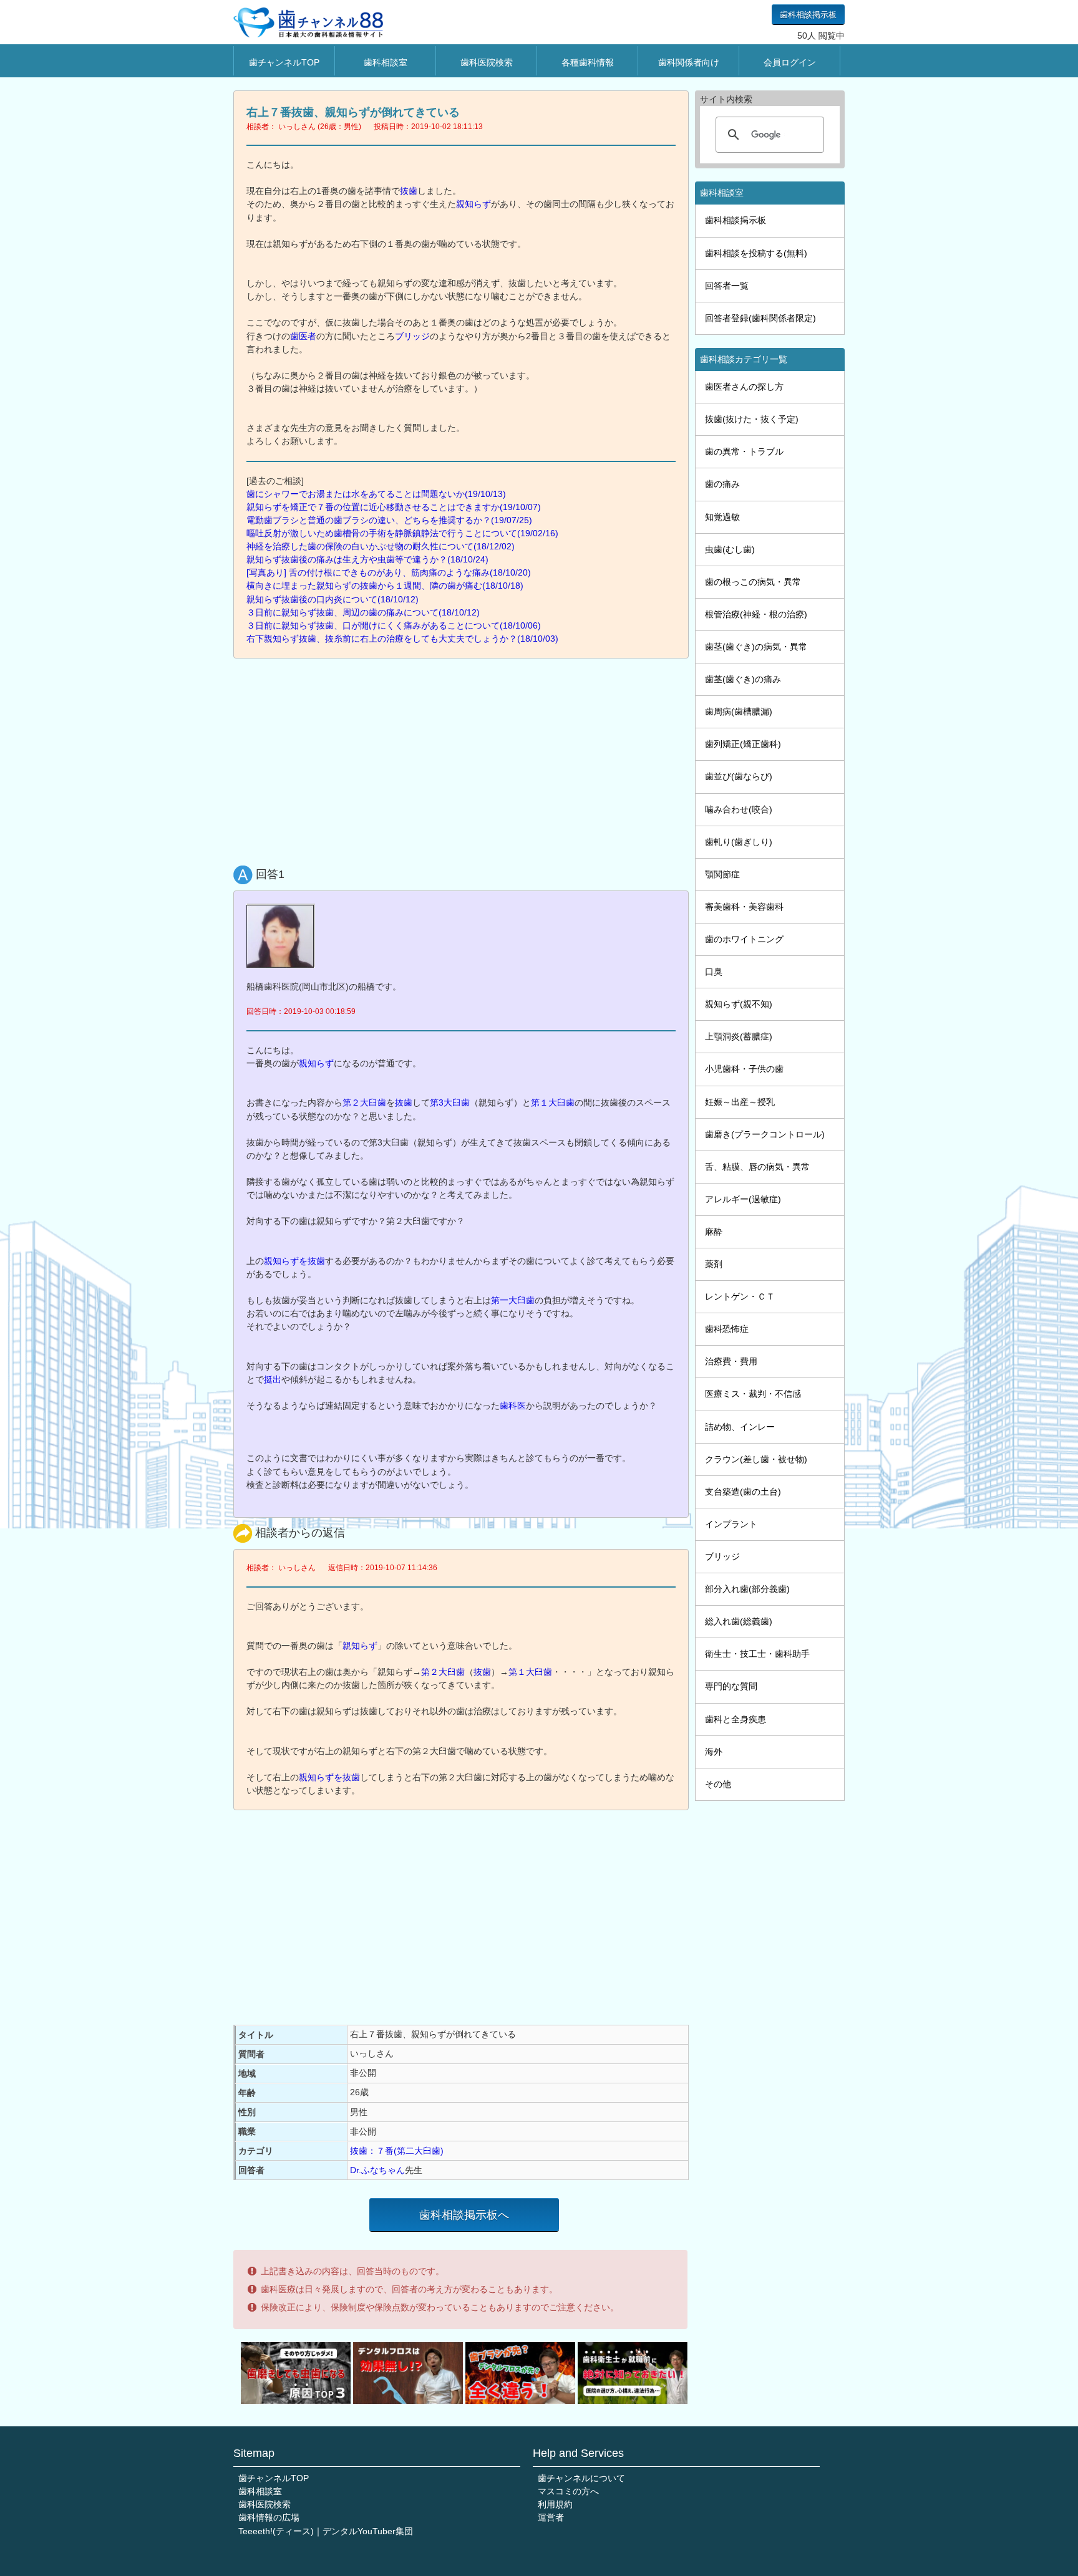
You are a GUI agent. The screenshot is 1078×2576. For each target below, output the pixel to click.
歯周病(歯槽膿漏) (739, 712)
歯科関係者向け (689, 62)
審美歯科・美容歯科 (744, 907)
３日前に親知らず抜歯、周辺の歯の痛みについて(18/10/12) (363, 612)
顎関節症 (722, 874)
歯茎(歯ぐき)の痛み (743, 679)
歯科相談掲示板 (808, 15)
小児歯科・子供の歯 (744, 1069)
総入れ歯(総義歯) (739, 1621)
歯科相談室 (386, 62)
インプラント (731, 1524)
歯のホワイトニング (744, 939)
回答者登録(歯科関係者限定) (760, 318)
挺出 (273, 1379)
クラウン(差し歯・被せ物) (756, 1459)
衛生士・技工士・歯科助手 (757, 1654)
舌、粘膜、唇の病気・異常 (757, 1167)
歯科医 (513, 1406)
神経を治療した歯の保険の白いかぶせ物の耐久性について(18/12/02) (381, 546)
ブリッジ (412, 336)
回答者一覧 (727, 286)
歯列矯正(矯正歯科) (743, 744)
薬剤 (714, 1264)
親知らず (473, 204)
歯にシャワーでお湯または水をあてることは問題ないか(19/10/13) (376, 494)
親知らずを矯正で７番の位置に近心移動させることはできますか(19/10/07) (394, 507)
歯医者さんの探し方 (744, 387)
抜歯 (409, 191)
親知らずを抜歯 (294, 1261)
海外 (714, 1752)
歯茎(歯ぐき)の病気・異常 (756, 647)
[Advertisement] (464, 759)
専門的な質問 (731, 1686)
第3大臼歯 (450, 1102)
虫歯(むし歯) (730, 549)
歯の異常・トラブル (744, 451)
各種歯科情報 (588, 62)
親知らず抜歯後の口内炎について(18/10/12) (333, 599)
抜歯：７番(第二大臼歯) (397, 2151)
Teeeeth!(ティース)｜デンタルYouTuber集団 (326, 2531)
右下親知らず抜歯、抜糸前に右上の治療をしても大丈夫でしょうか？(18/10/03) (402, 639)
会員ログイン (790, 62)
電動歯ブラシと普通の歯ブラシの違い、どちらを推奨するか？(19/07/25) (389, 520)
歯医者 (303, 336)
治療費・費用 (731, 1361)
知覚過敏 (722, 517)
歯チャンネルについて (581, 2478)
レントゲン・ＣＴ (740, 1296)
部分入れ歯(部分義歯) (747, 1589)
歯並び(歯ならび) (739, 776)
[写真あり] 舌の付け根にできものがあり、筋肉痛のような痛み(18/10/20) (389, 572)
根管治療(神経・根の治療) (756, 614)
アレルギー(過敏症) (743, 1199)
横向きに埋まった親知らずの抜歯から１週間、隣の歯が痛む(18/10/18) (385, 586)
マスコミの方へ (568, 2491)
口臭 (714, 972)
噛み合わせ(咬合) (739, 809)
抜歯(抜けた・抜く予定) (752, 419)
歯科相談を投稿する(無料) (756, 253)
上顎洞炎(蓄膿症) (739, 1036)
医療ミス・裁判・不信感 (753, 1394)
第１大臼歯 (553, 1102)
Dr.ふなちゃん (377, 2170)
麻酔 (714, 1232)
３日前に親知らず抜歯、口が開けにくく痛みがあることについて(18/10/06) (394, 625)
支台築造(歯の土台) (743, 1492)
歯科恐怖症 (727, 1329)
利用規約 (555, 2504)
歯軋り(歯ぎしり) (739, 842)
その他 (718, 1784)
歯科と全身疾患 (736, 1719)
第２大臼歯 (364, 1102)
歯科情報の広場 (269, 2517)
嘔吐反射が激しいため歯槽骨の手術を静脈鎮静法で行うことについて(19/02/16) (402, 533)
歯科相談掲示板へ (464, 2215)
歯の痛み (722, 484)
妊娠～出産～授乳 (740, 1102)
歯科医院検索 (487, 62)
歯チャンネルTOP (284, 62)
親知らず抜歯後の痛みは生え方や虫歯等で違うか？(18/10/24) (367, 559)
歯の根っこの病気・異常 (753, 582)
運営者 (551, 2517)
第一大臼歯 (513, 1300)
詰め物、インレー (740, 1427)
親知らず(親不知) (739, 1004)
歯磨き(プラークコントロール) (765, 1134)
